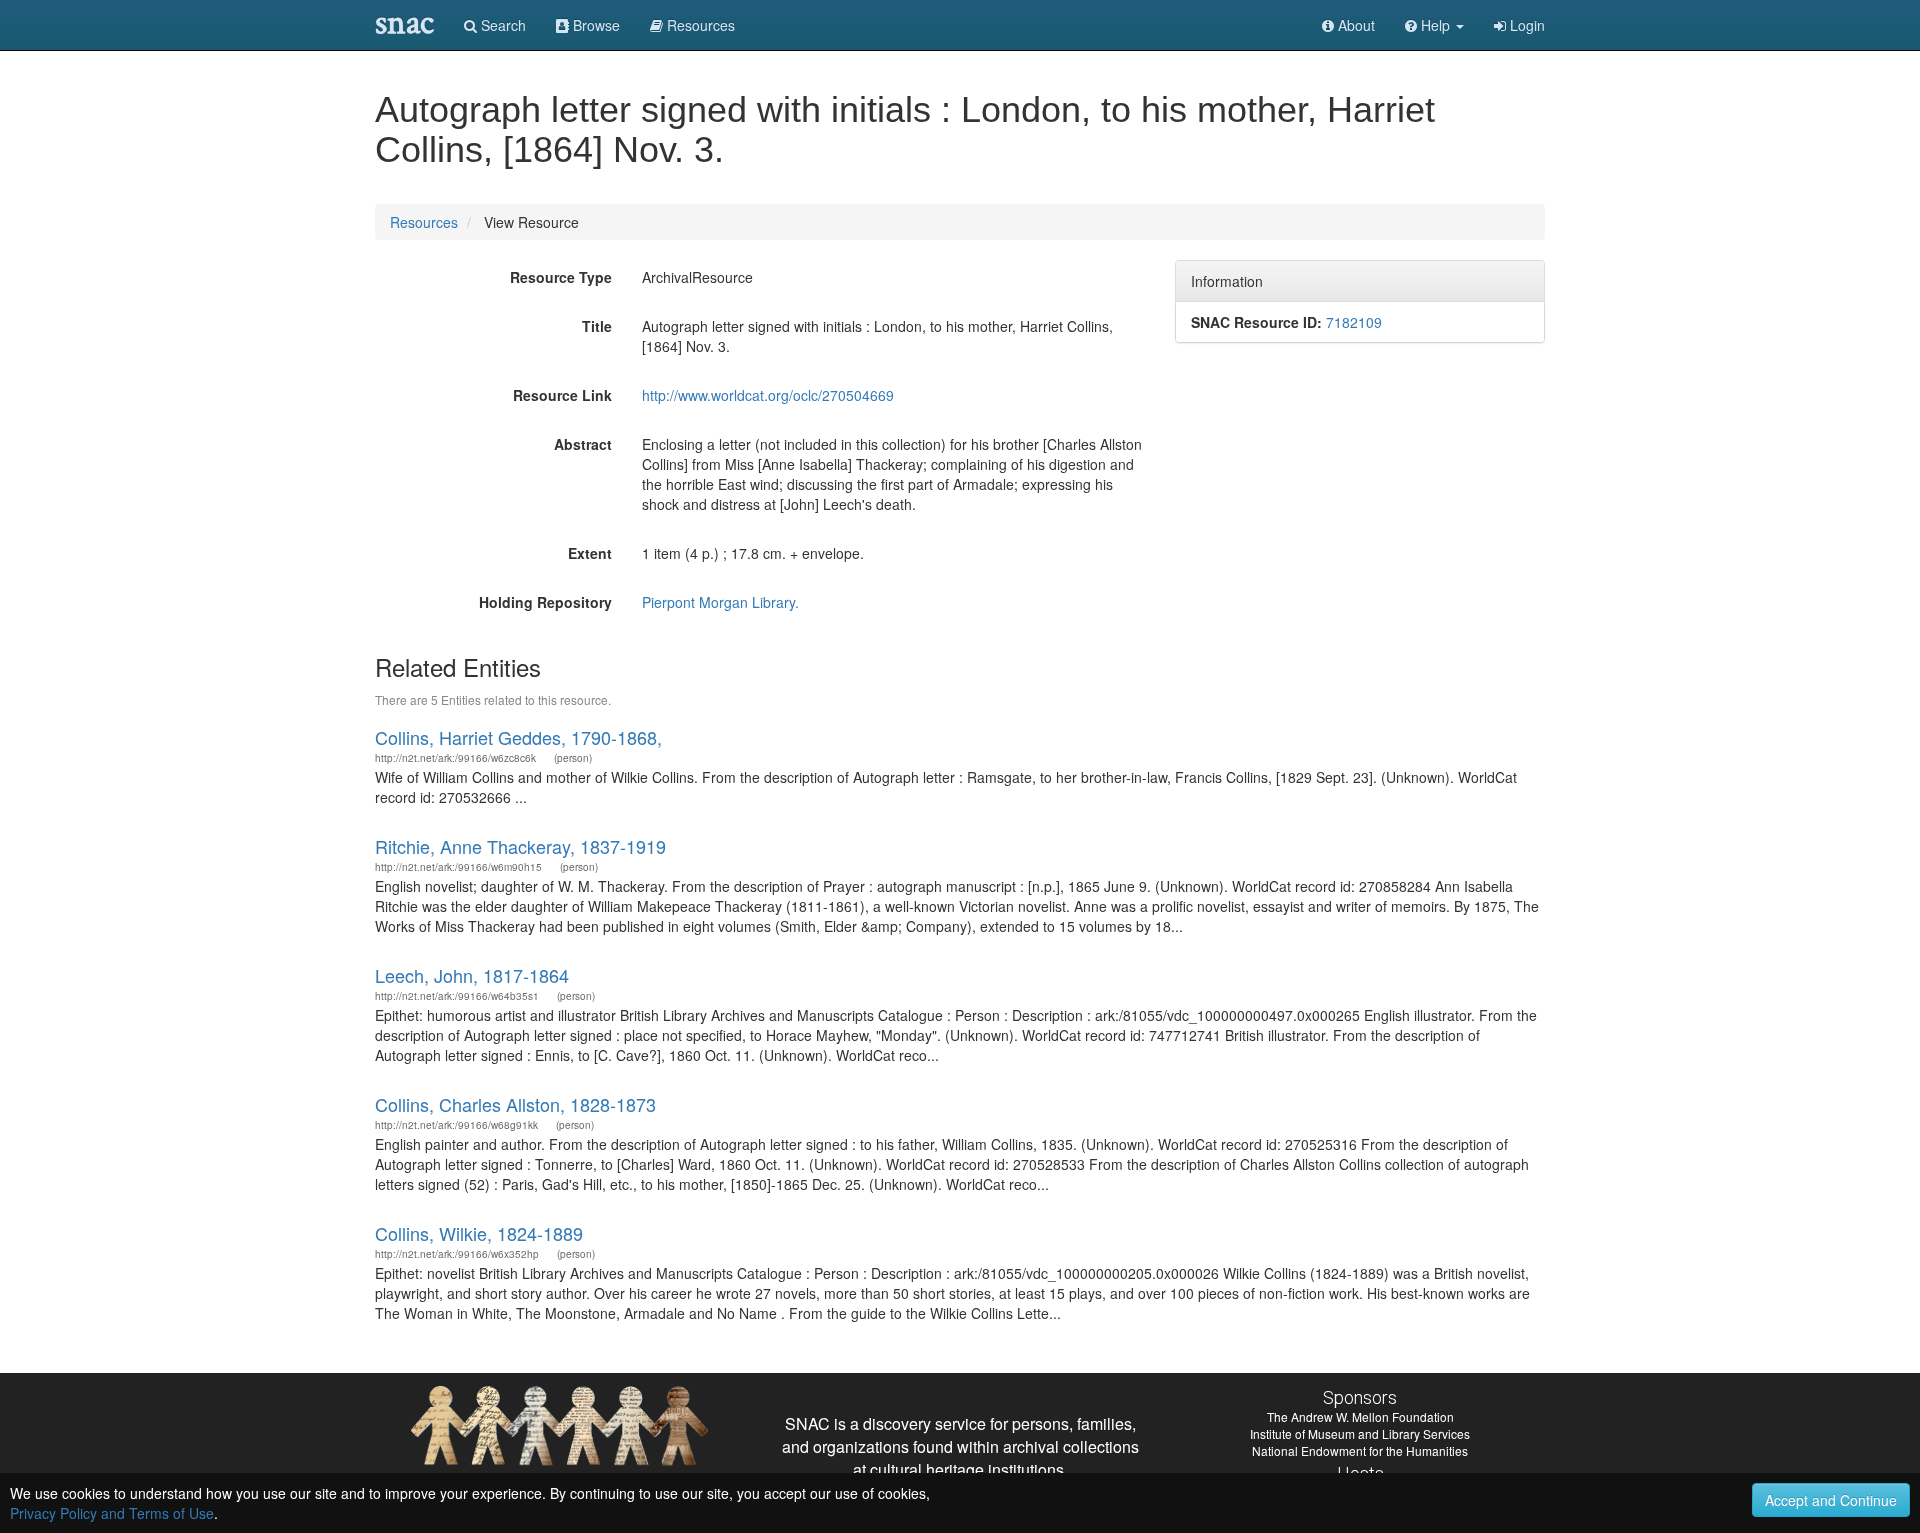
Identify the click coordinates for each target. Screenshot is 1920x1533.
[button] (1434, 25)
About (1354, 25)
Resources (424, 222)
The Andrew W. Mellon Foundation (1360, 1416)
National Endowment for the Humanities (1360, 1450)
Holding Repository (545, 602)
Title (597, 326)
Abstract (583, 444)
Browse (594, 25)
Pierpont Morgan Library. (720, 602)
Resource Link (562, 395)
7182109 (1354, 322)
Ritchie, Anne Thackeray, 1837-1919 (520, 846)
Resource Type (561, 277)
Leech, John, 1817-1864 (472, 975)
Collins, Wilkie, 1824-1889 (479, 1233)
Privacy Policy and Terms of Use (112, 1513)
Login (1525, 25)
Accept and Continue (1831, 1500)
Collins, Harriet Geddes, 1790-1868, (518, 737)
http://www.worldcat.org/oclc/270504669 (768, 395)
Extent (590, 553)
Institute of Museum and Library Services (1360, 1433)
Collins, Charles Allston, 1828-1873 (515, 1104)
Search (501, 25)
